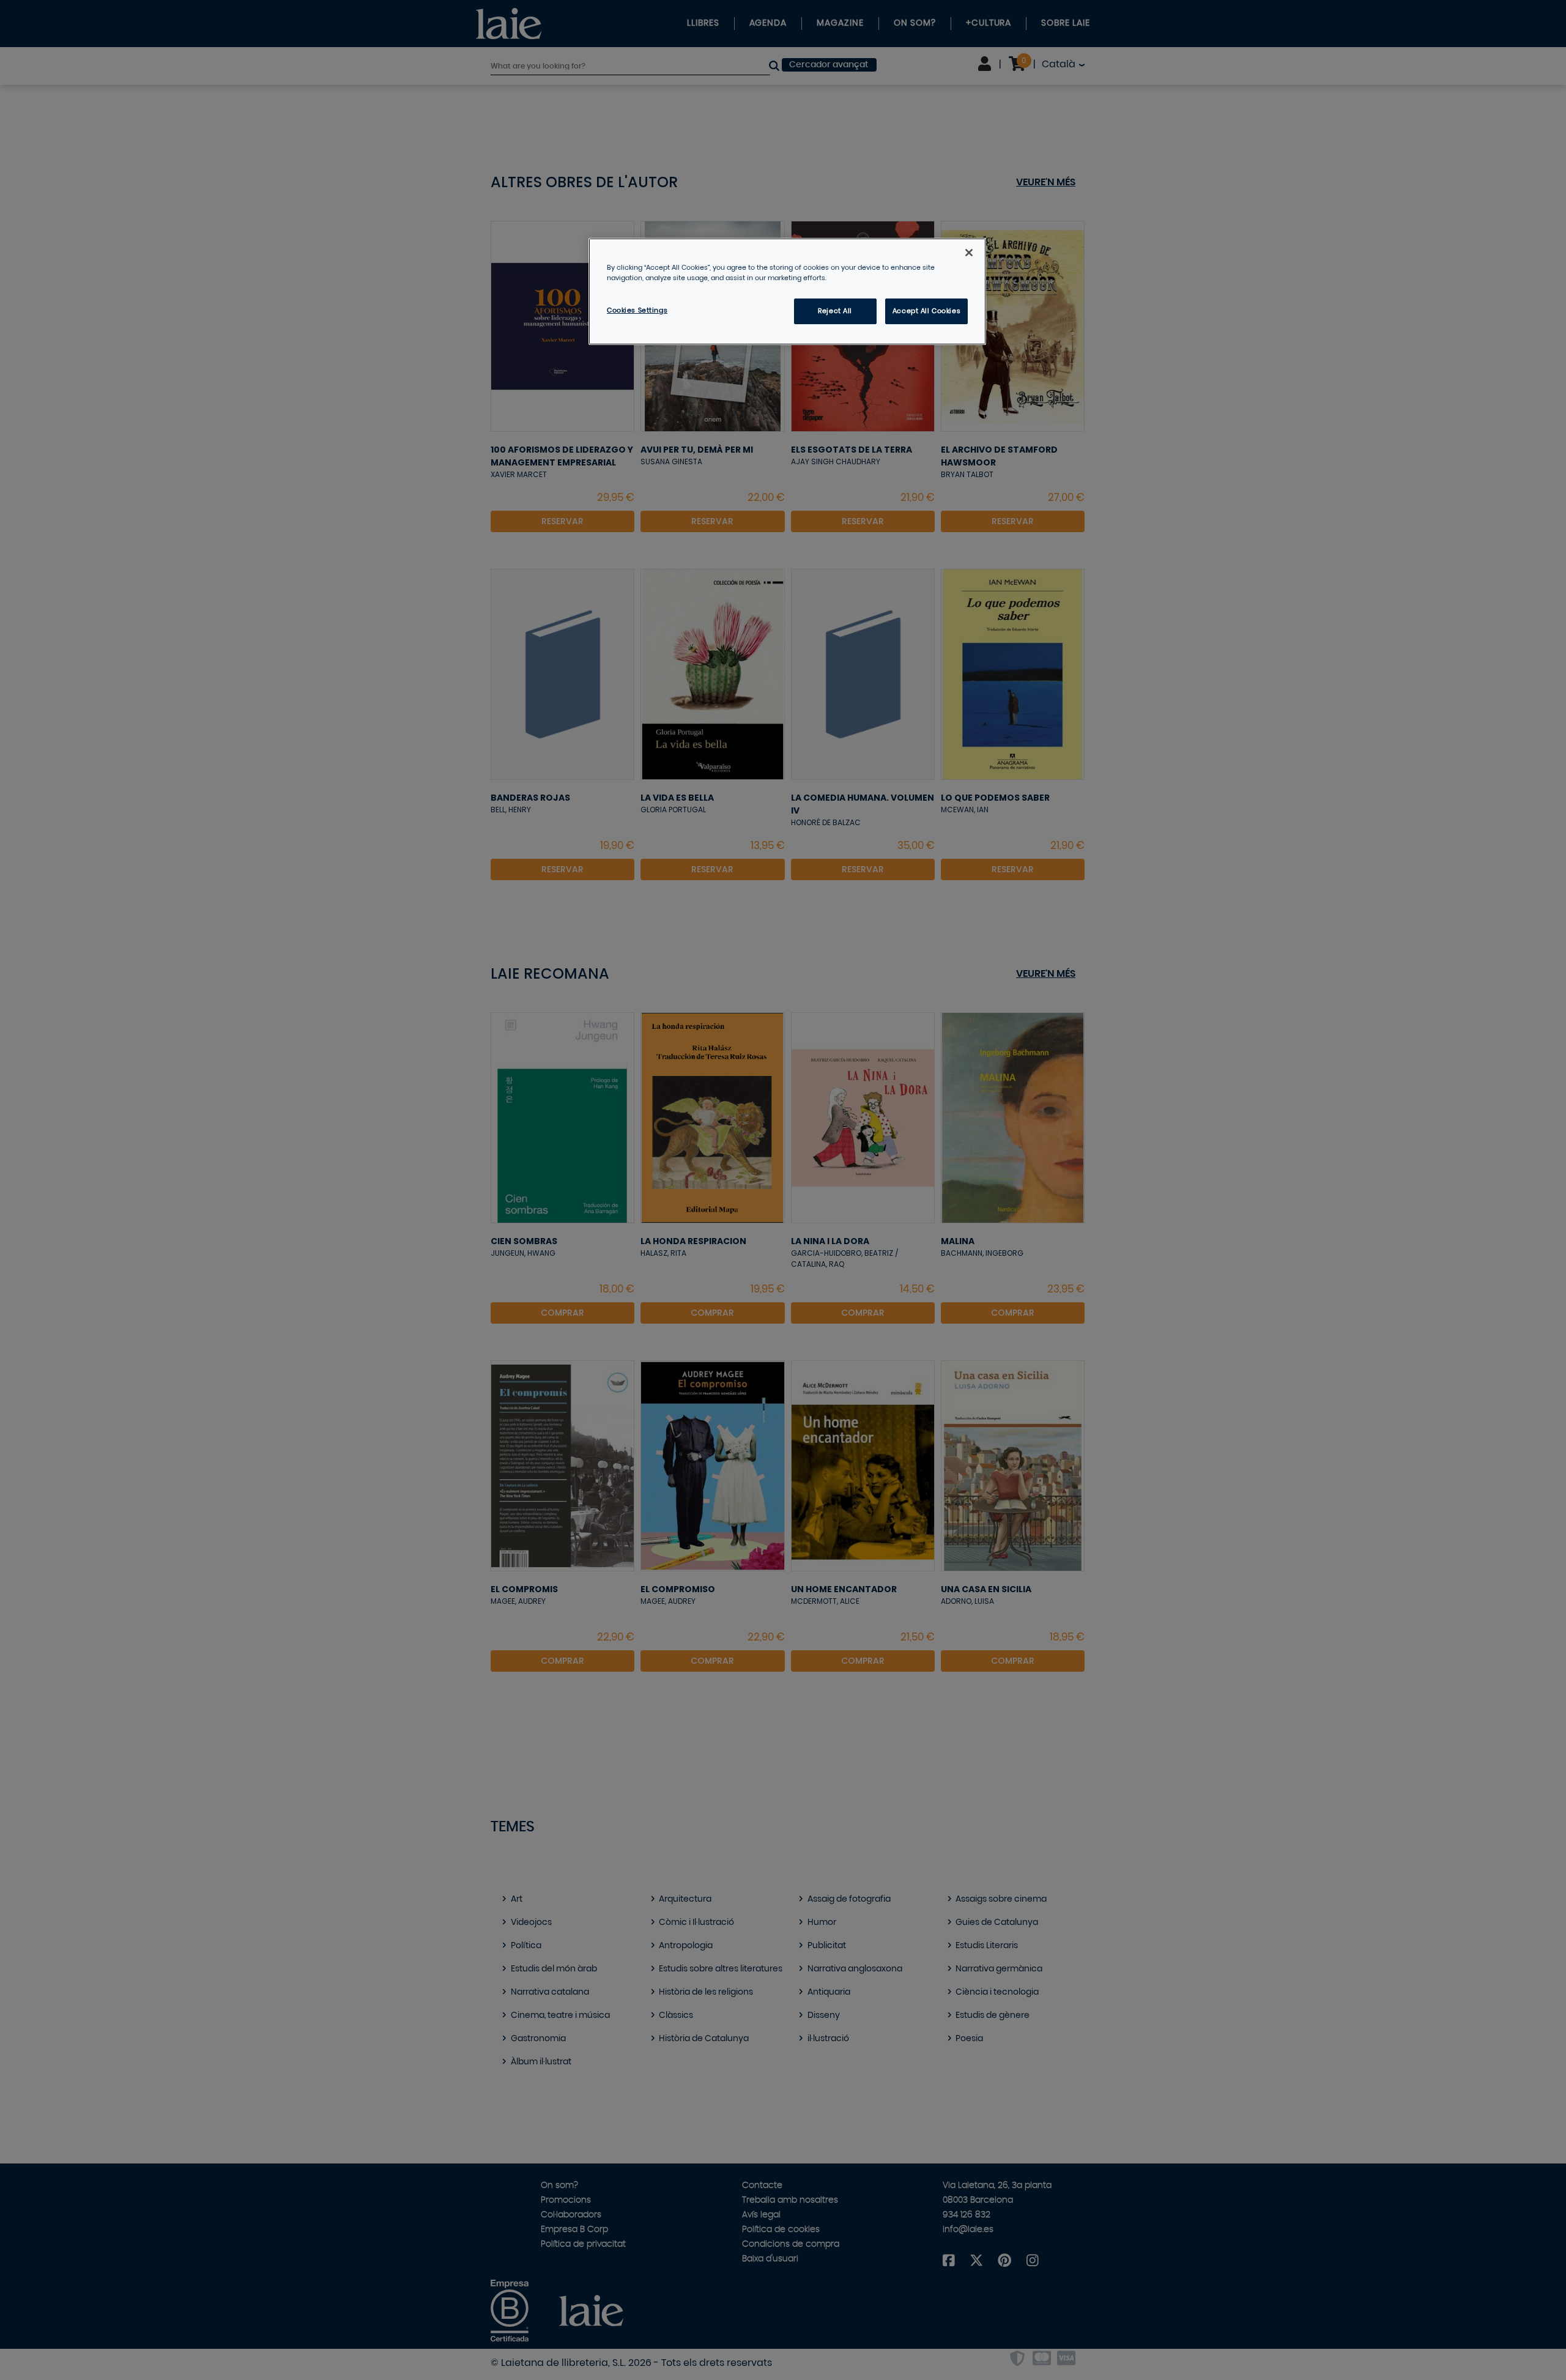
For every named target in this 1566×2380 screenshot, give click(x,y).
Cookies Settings (637, 310)
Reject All (835, 311)
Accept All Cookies (926, 311)
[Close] (969, 253)
